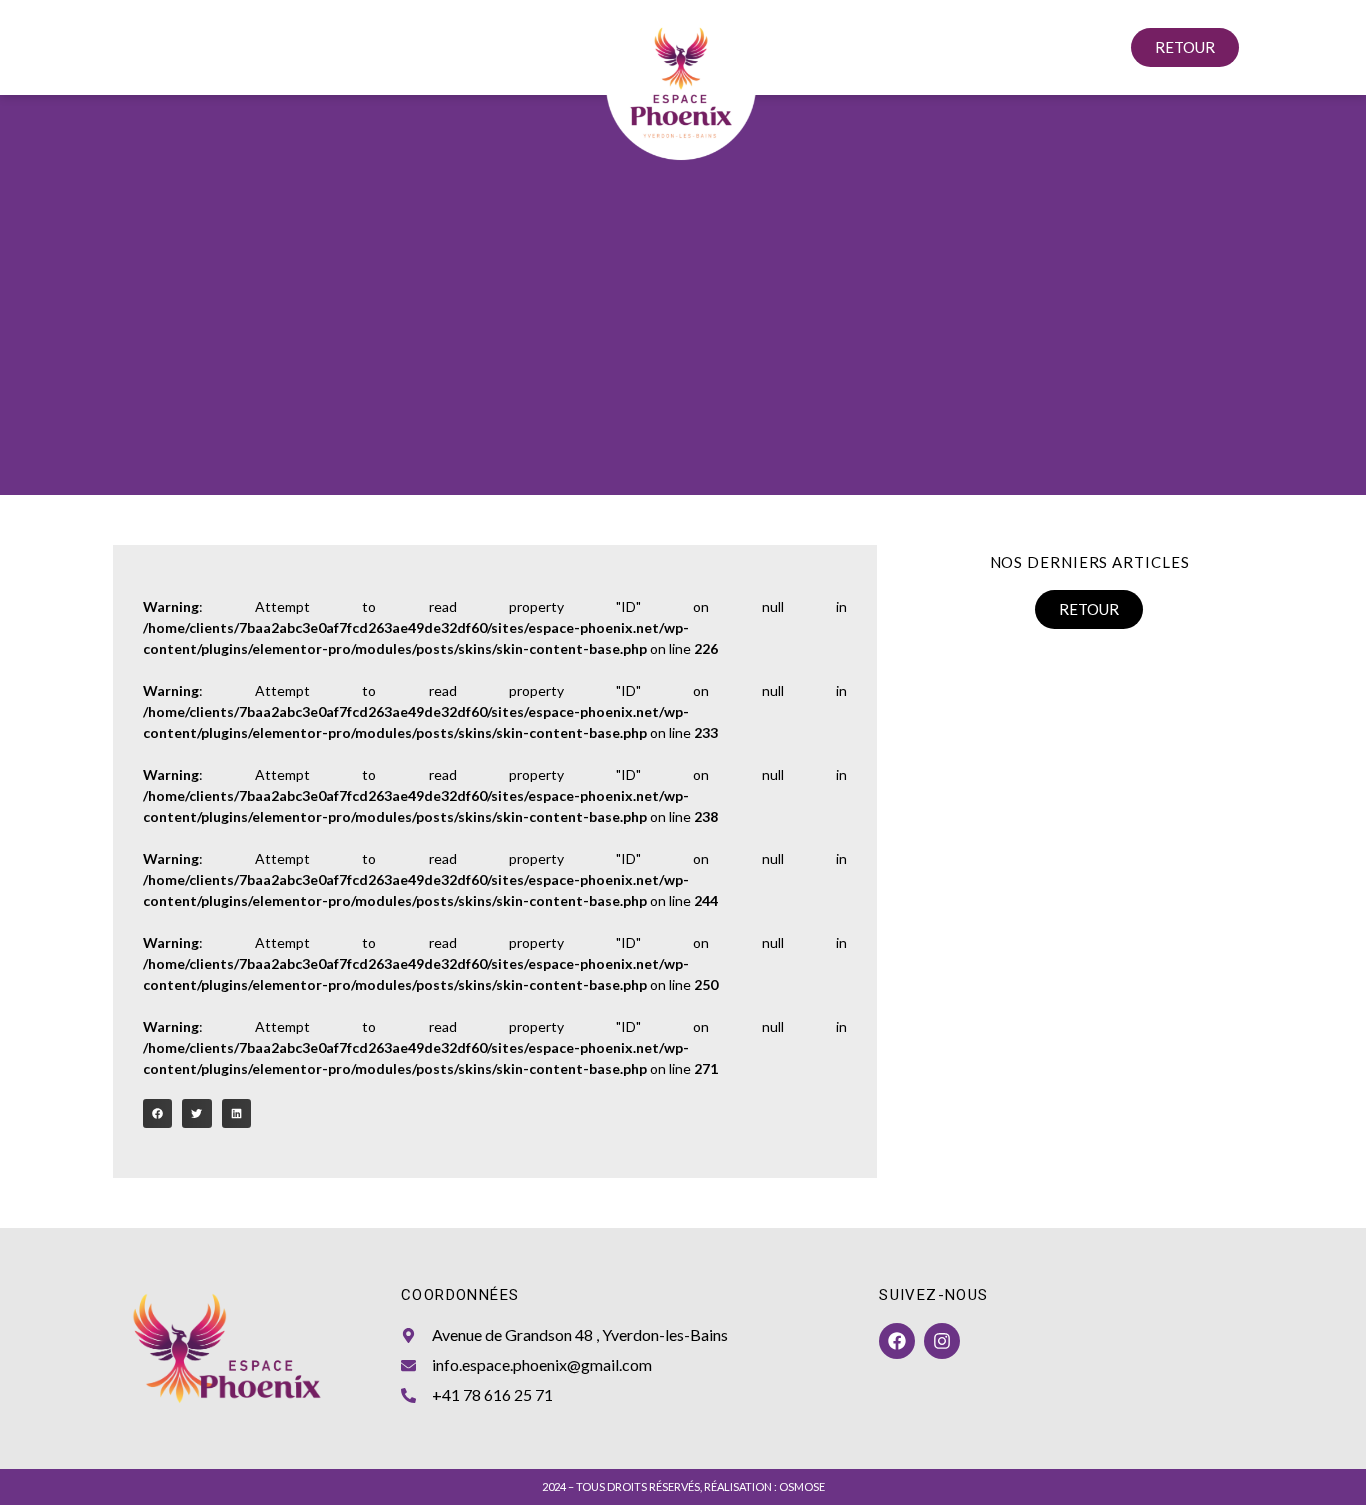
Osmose (802, 1486)
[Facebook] (897, 1341)
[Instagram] (942, 1341)
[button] (157, 1113)
